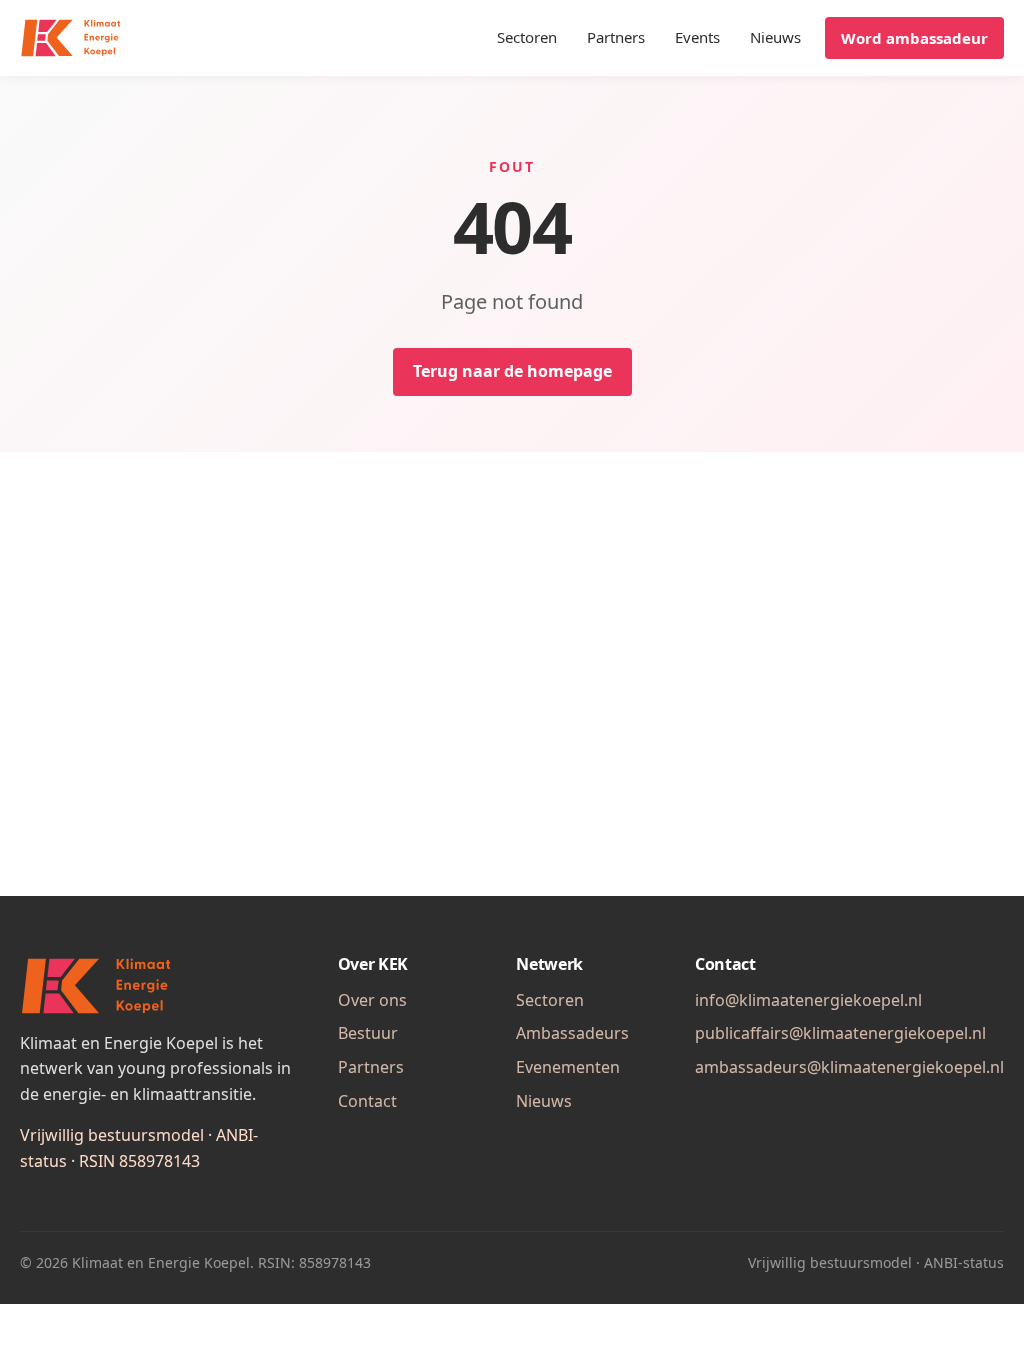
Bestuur (368, 1033)
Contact (367, 1101)
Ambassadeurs (572, 1033)
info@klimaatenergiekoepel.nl (808, 1000)
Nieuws (775, 37)
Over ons (372, 1000)
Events (697, 37)
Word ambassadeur (914, 38)
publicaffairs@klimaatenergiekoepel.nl (840, 1033)
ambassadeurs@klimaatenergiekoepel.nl (849, 1067)
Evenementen (568, 1067)
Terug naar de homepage (512, 371)
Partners (616, 37)
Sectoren (527, 37)
